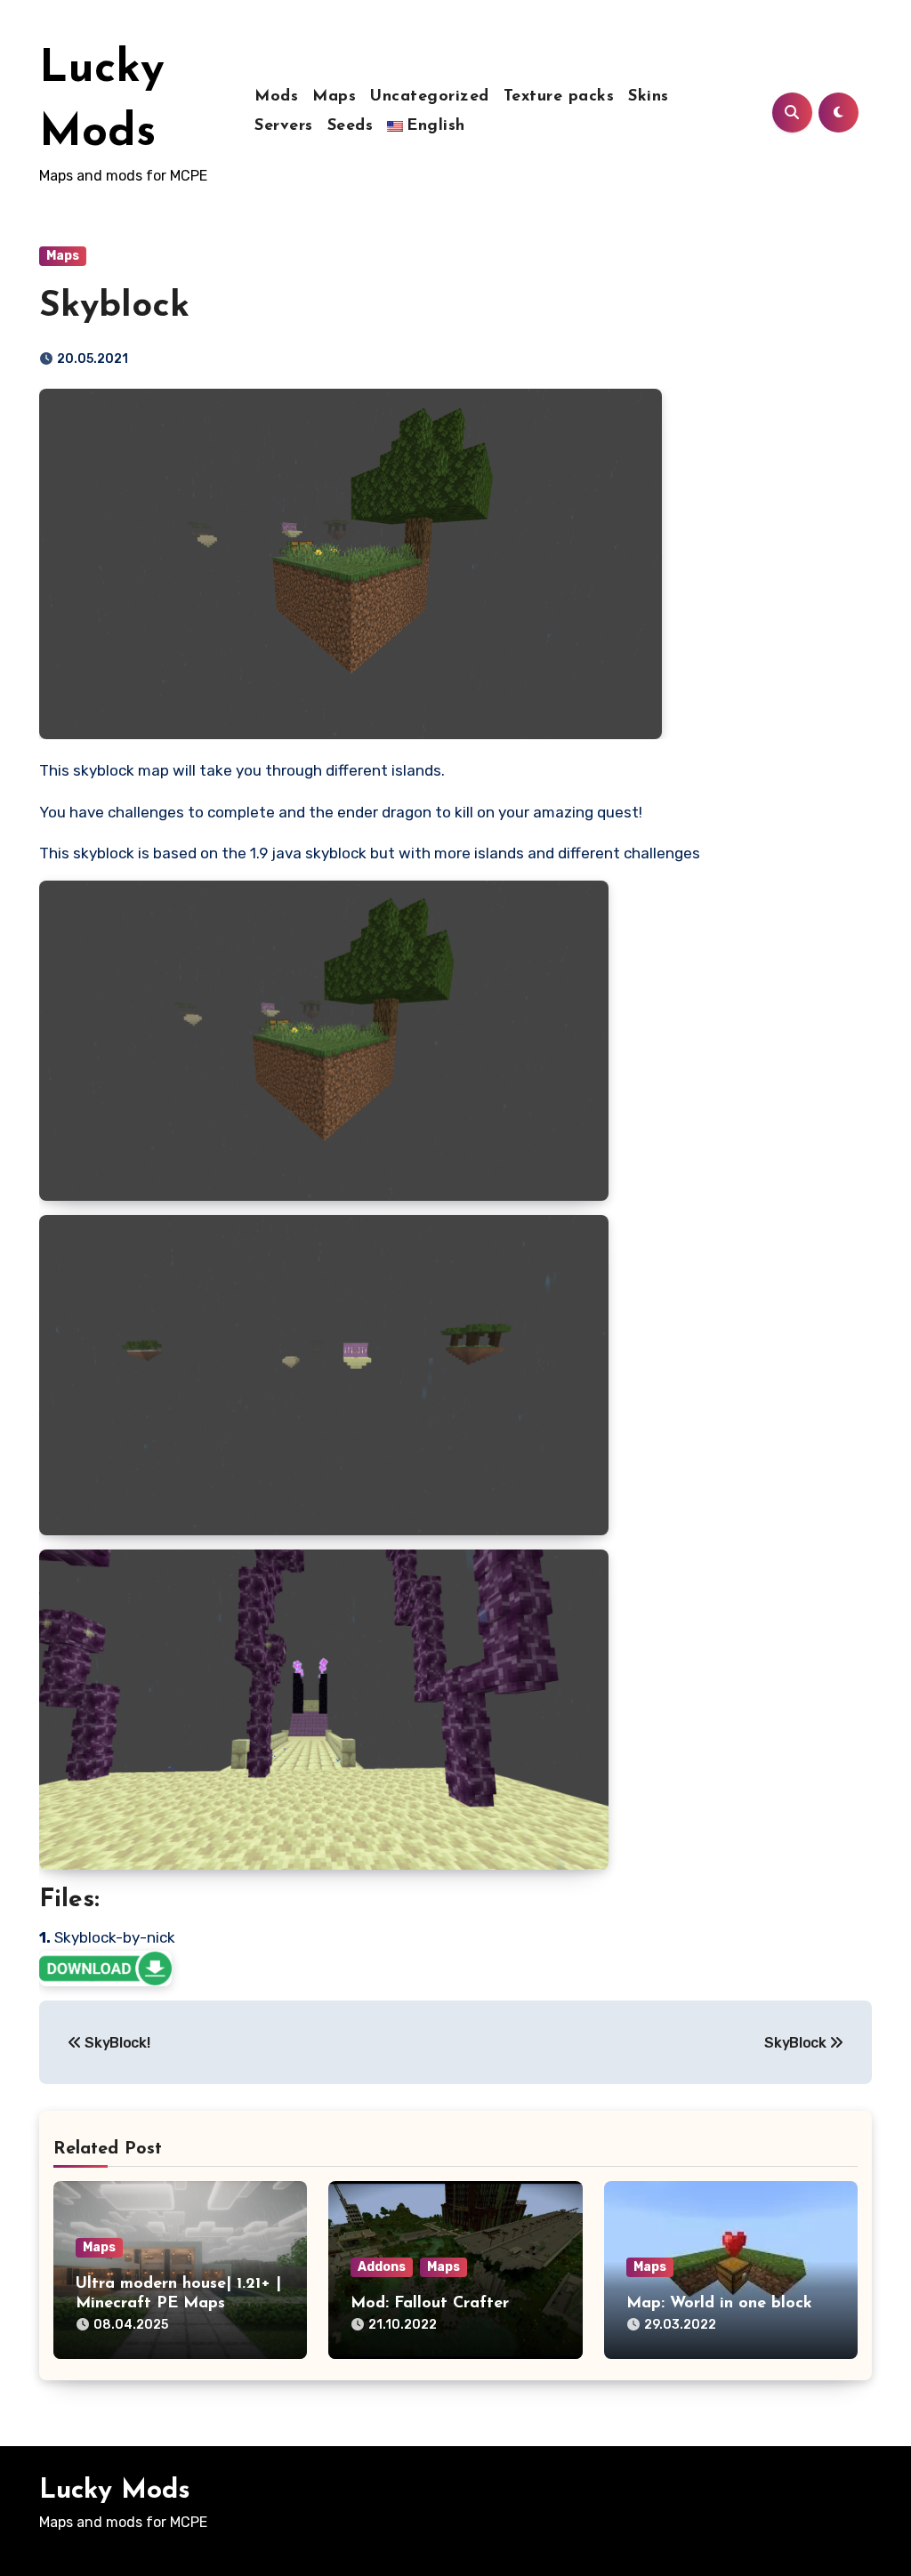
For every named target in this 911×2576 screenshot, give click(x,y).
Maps (334, 97)
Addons (382, 2267)
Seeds (351, 126)
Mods (276, 97)
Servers (284, 126)
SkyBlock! (116, 2043)
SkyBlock (797, 2043)
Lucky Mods (115, 2491)
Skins (649, 97)
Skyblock (114, 307)
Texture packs (559, 97)
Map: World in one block (719, 2304)
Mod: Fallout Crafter (430, 2304)
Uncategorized (430, 97)
